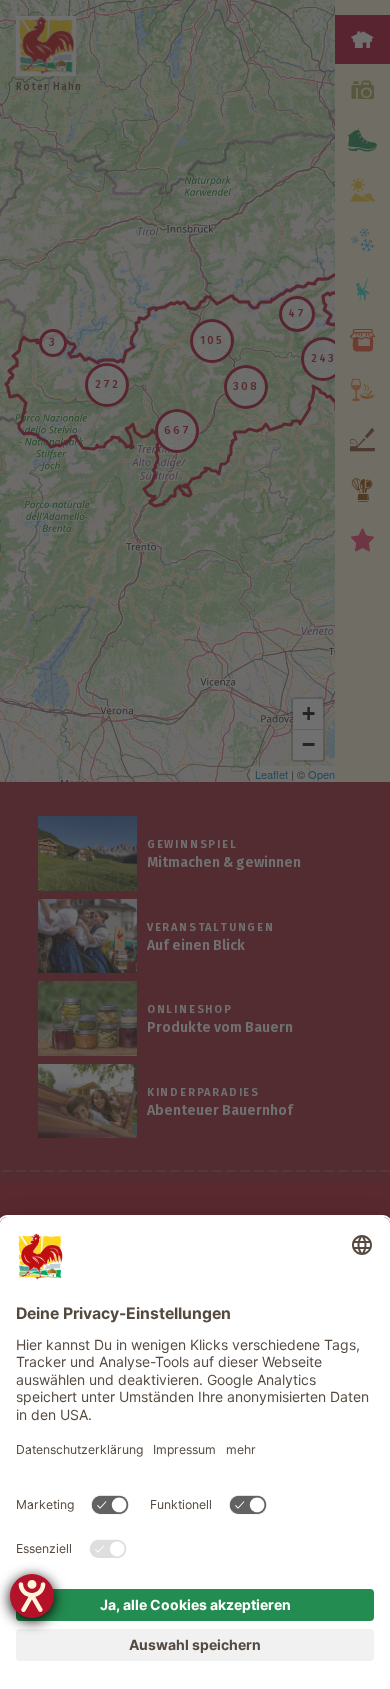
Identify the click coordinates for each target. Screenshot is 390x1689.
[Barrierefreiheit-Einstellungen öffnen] (32, 1596)
